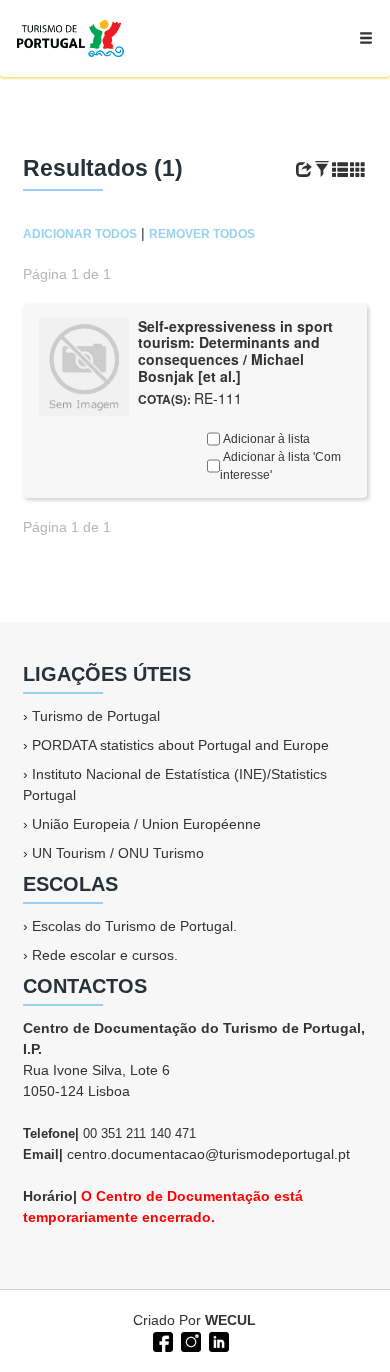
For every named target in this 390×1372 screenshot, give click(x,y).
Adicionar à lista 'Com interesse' (280, 466)
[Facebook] (161, 1340)
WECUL (230, 1320)
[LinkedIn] (217, 1340)
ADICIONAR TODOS (80, 234)
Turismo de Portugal (96, 716)
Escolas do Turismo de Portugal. (134, 926)
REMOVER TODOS (202, 234)
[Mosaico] (358, 170)
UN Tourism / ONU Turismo (118, 853)
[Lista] (340, 170)
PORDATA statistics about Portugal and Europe (180, 745)
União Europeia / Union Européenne (146, 824)
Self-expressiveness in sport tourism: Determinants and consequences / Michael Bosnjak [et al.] (235, 351)
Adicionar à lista (265, 439)
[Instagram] (189, 1340)
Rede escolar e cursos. (105, 955)
